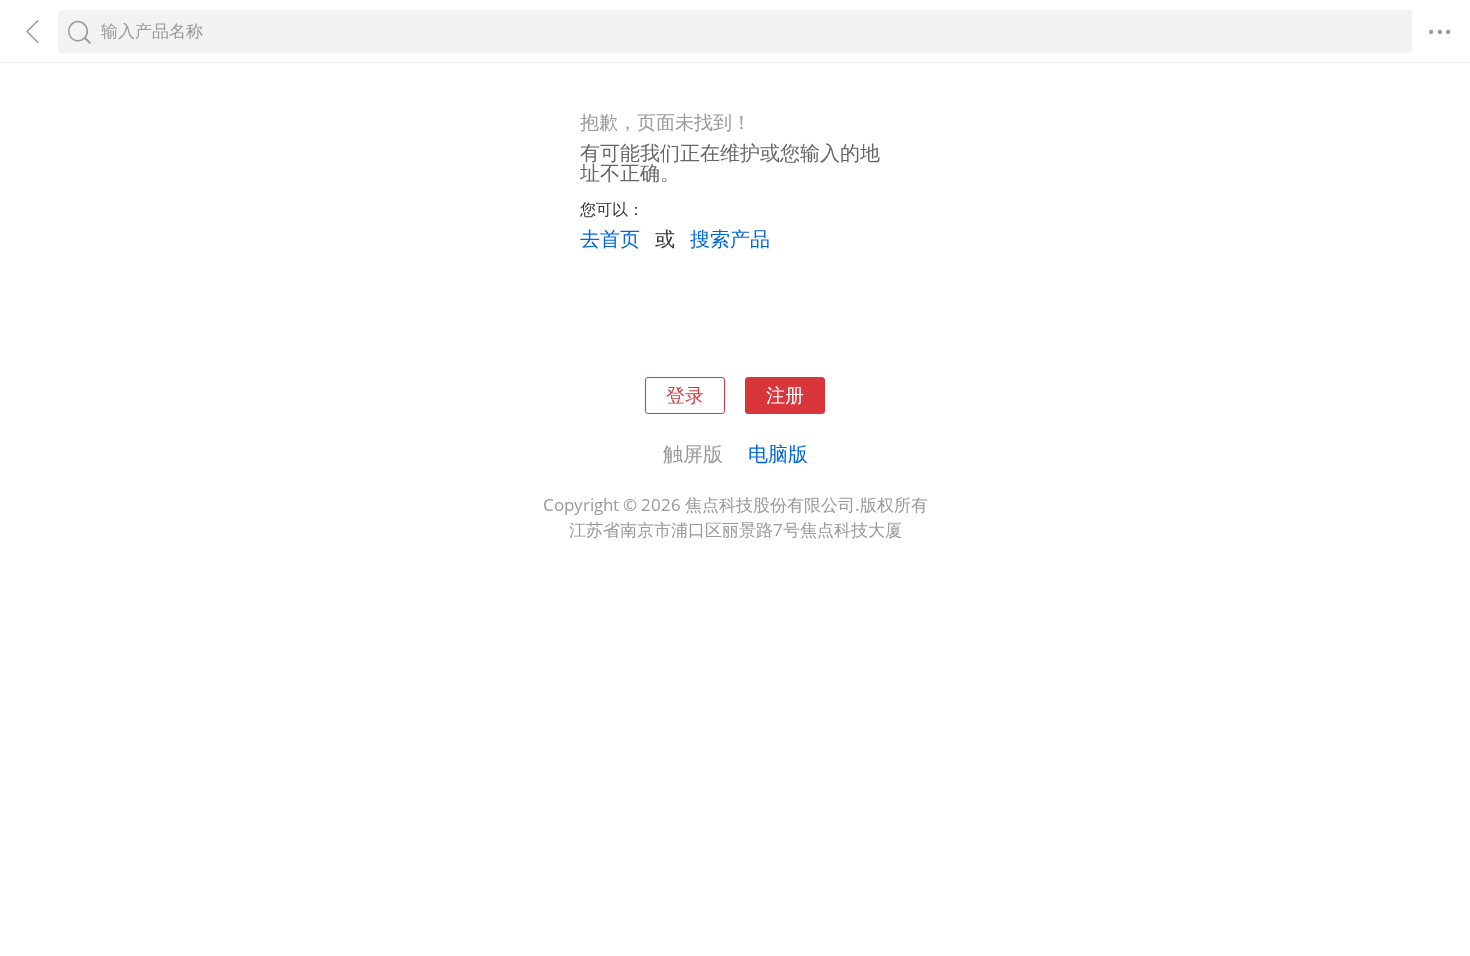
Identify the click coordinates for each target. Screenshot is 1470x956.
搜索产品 (730, 238)
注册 (785, 394)
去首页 (610, 238)
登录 (685, 394)
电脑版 (778, 453)
